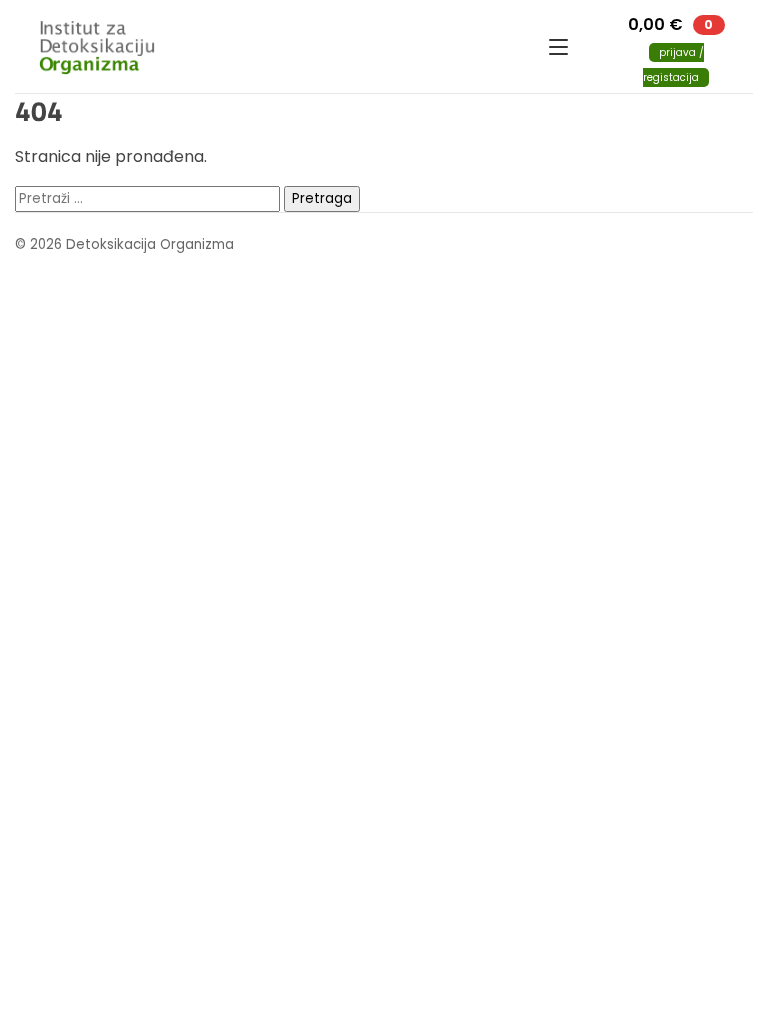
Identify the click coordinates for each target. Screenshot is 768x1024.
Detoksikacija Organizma (282, 47)
